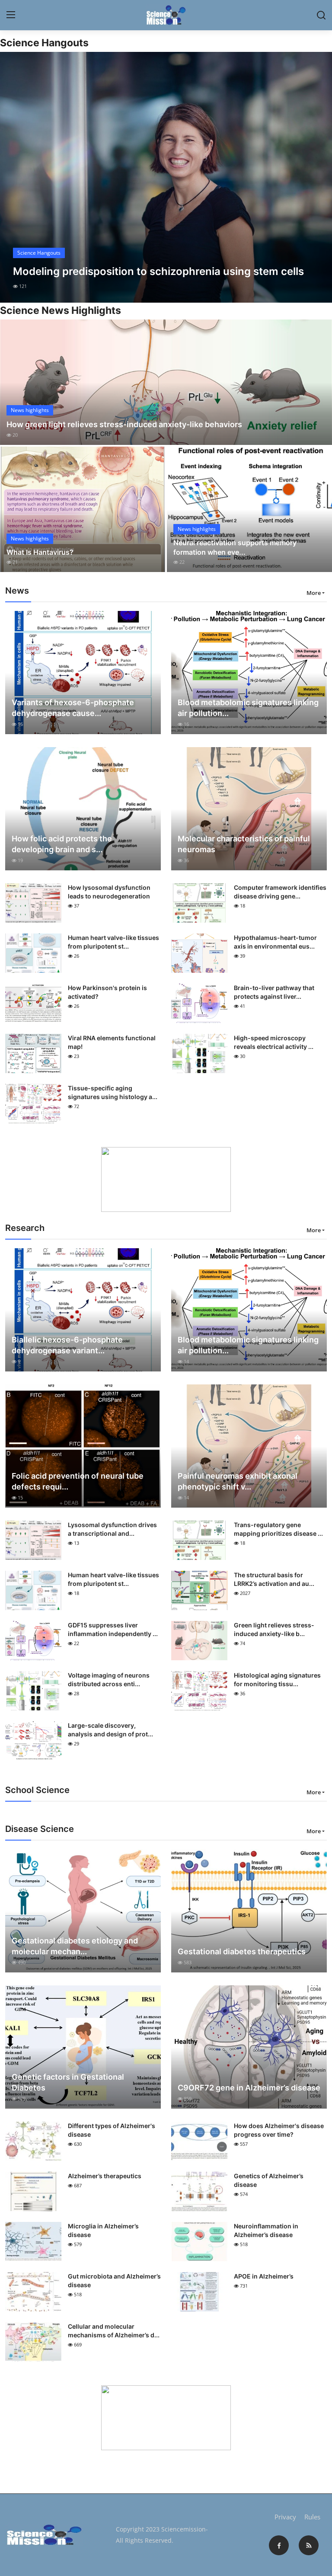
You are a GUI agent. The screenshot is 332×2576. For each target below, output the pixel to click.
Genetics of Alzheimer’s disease (269, 2180)
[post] (166, 177)
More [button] (314, 593)
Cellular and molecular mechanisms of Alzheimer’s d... (114, 2331)
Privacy (285, 2517)
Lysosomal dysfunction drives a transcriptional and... (112, 1529)
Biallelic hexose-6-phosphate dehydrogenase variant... (67, 1345)
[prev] (14, 177)
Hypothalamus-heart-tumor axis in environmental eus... (275, 942)
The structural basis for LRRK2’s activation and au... (274, 1579)
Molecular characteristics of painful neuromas (244, 844)
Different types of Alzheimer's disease (112, 2130)
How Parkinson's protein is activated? (107, 992)
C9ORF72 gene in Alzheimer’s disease (249, 2088)
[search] (321, 15)
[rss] (309, 2545)
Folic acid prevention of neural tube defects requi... (78, 1481)
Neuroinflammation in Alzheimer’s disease (266, 2230)
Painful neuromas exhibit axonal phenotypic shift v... (238, 1481)
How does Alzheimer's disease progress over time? (279, 2130)
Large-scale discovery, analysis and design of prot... (110, 1730)
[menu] (11, 15)
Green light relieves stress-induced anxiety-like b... (274, 1629)
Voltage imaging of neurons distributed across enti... (109, 1680)
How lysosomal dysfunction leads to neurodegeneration (109, 892)
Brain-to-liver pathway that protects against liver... (274, 992)
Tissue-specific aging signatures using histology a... (113, 1092)
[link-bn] (166, 1179)
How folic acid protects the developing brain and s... (62, 844)
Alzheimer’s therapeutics (105, 2176)
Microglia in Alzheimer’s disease (103, 2230)
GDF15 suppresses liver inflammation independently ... (113, 1629)
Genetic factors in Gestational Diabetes (68, 2082)
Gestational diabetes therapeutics (242, 1951)
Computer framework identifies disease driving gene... (280, 892)
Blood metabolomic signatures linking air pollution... (248, 708)
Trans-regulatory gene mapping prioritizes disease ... (278, 1529)
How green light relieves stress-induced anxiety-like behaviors (124, 424)
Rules (312, 2517)
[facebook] (279, 2545)
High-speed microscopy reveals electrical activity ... (274, 1042)
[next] (318, 177)
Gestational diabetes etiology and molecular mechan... (75, 1946)
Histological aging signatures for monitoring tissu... (277, 1680)
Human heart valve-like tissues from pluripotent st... (113, 942)
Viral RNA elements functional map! (112, 1042)
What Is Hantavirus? (40, 552)
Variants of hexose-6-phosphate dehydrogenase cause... (73, 708)
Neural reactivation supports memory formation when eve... (235, 547)
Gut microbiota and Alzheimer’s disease (114, 2280)
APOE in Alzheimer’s (264, 2276)
